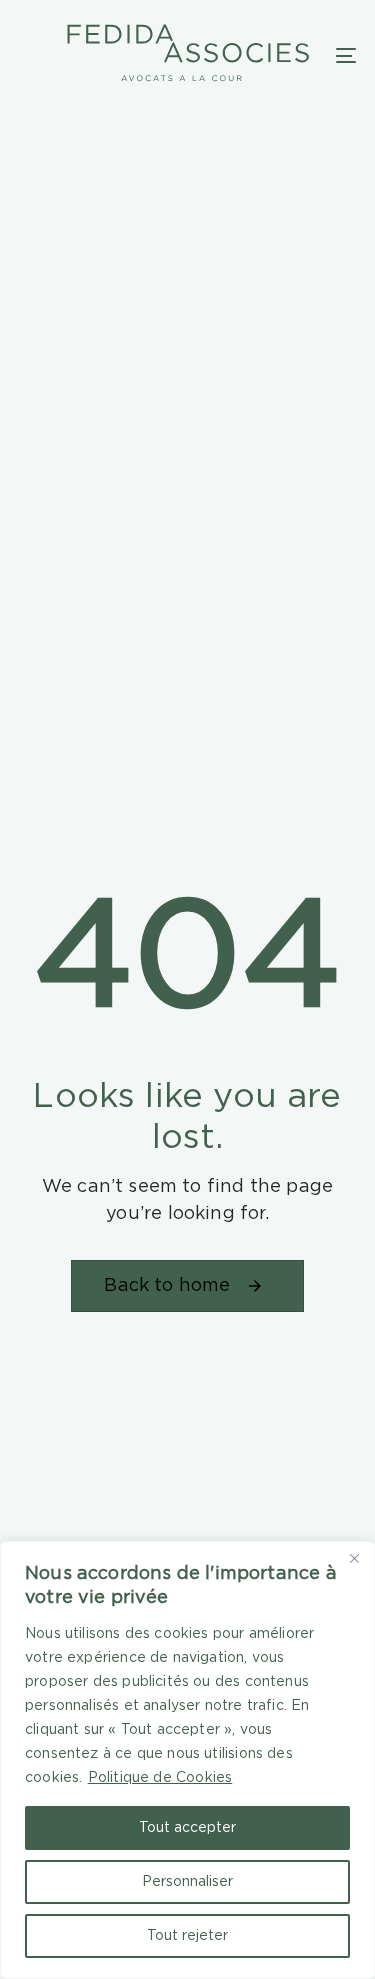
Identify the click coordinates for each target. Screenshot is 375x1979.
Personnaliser (187, 1882)
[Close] (354, 1558)
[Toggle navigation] (346, 55)
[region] (187, 1760)
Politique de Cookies (160, 1778)
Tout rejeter (187, 1936)
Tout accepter (187, 1828)
